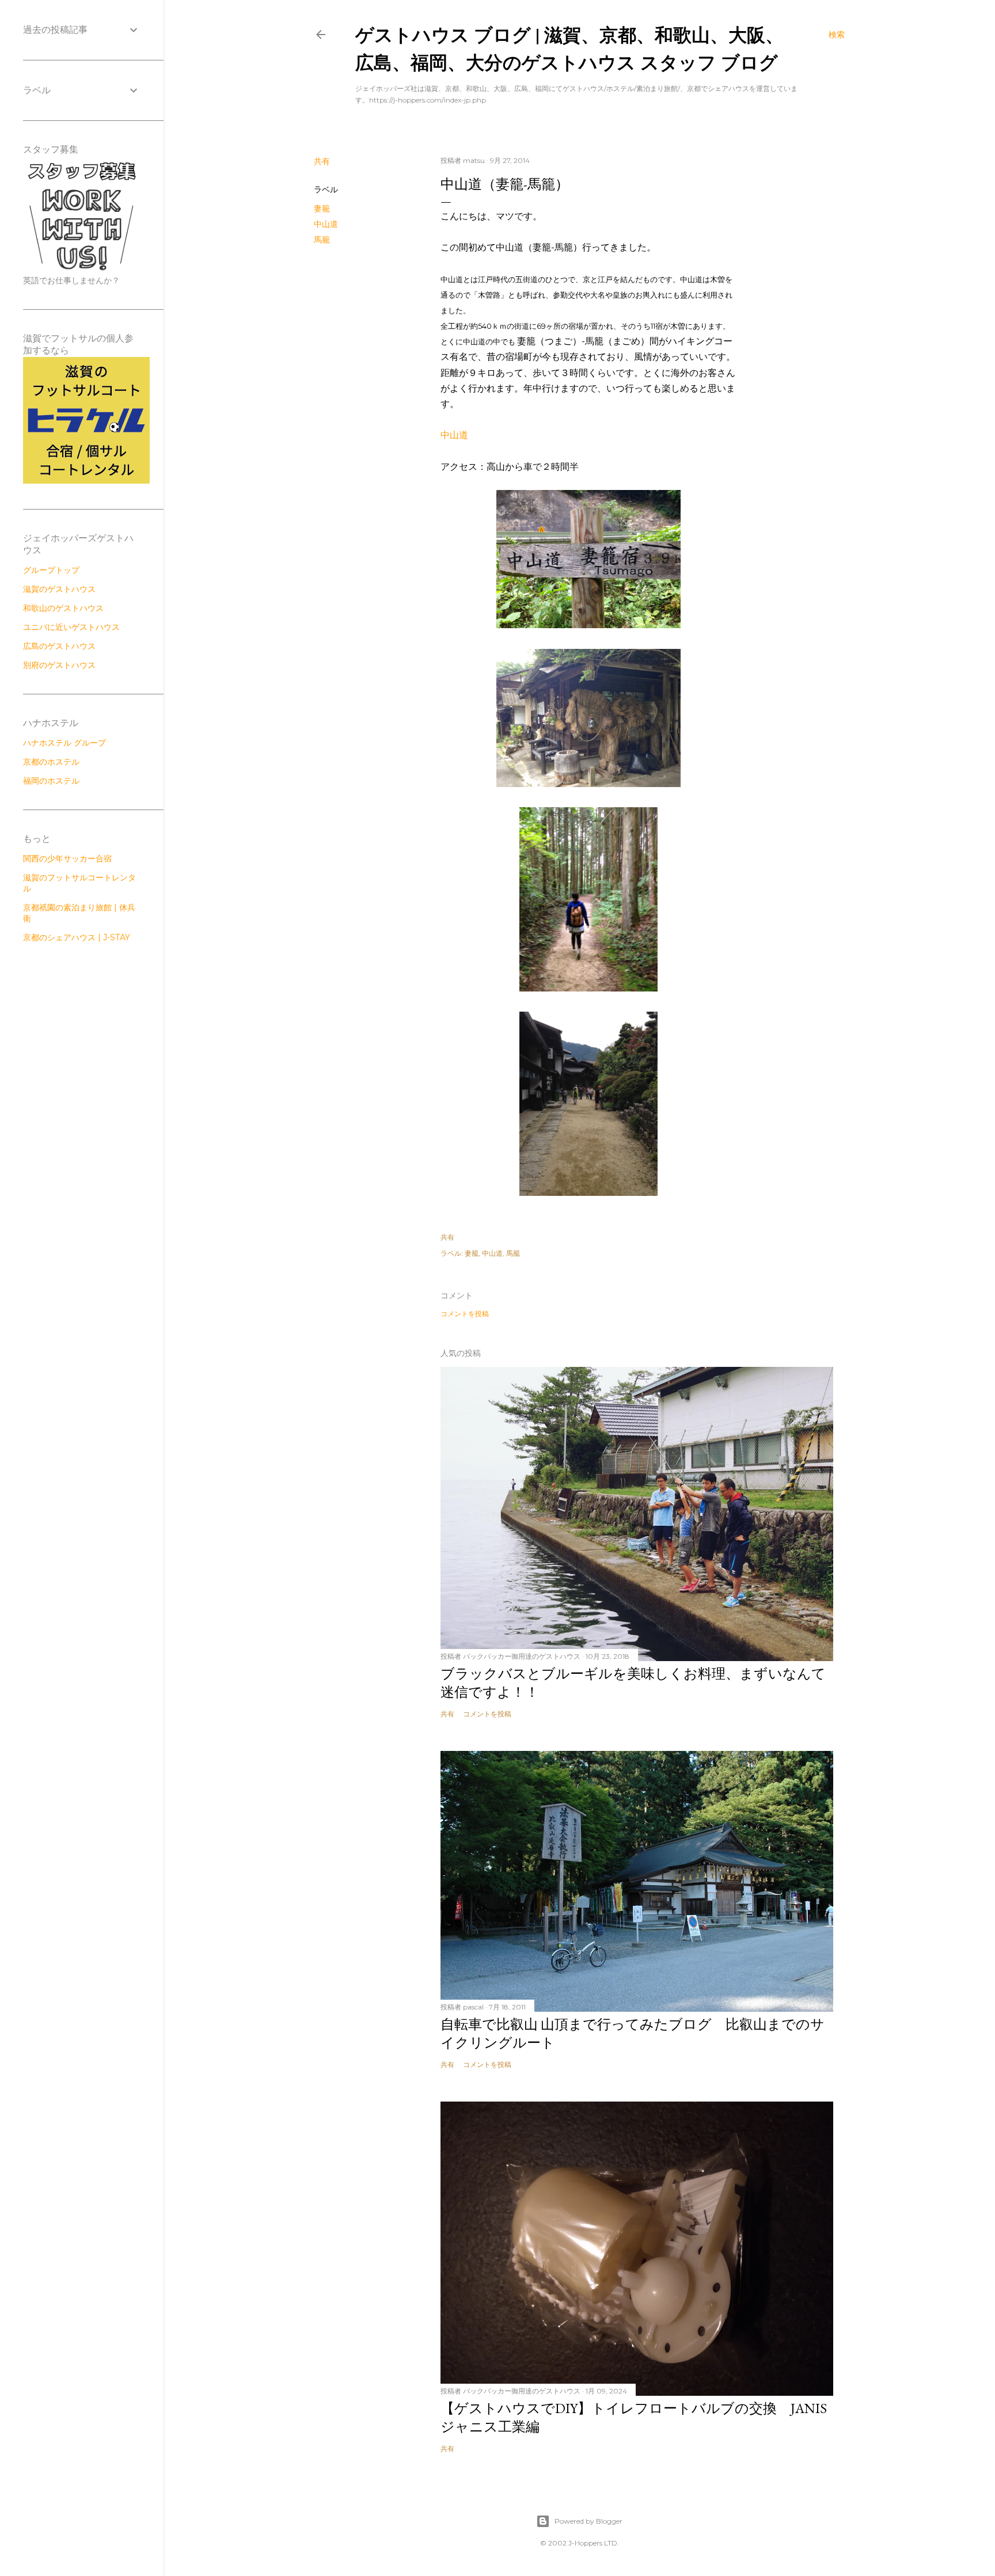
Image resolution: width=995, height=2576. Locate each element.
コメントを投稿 (465, 1314)
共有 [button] (322, 161)
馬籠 (322, 240)
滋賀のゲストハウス (59, 589)
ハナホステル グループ (64, 743)
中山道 (326, 224)
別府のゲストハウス (59, 665)
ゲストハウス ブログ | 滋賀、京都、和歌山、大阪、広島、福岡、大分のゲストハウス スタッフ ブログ (569, 48)
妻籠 (322, 208)
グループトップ (51, 570)
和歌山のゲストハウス (63, 608)
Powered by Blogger (588, 2521)
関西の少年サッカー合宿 (67, 858)
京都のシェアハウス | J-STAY (77, 937)
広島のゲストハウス (59, 646)
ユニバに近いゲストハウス (71, 627)
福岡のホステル (51, 781)
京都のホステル (51, 762)
